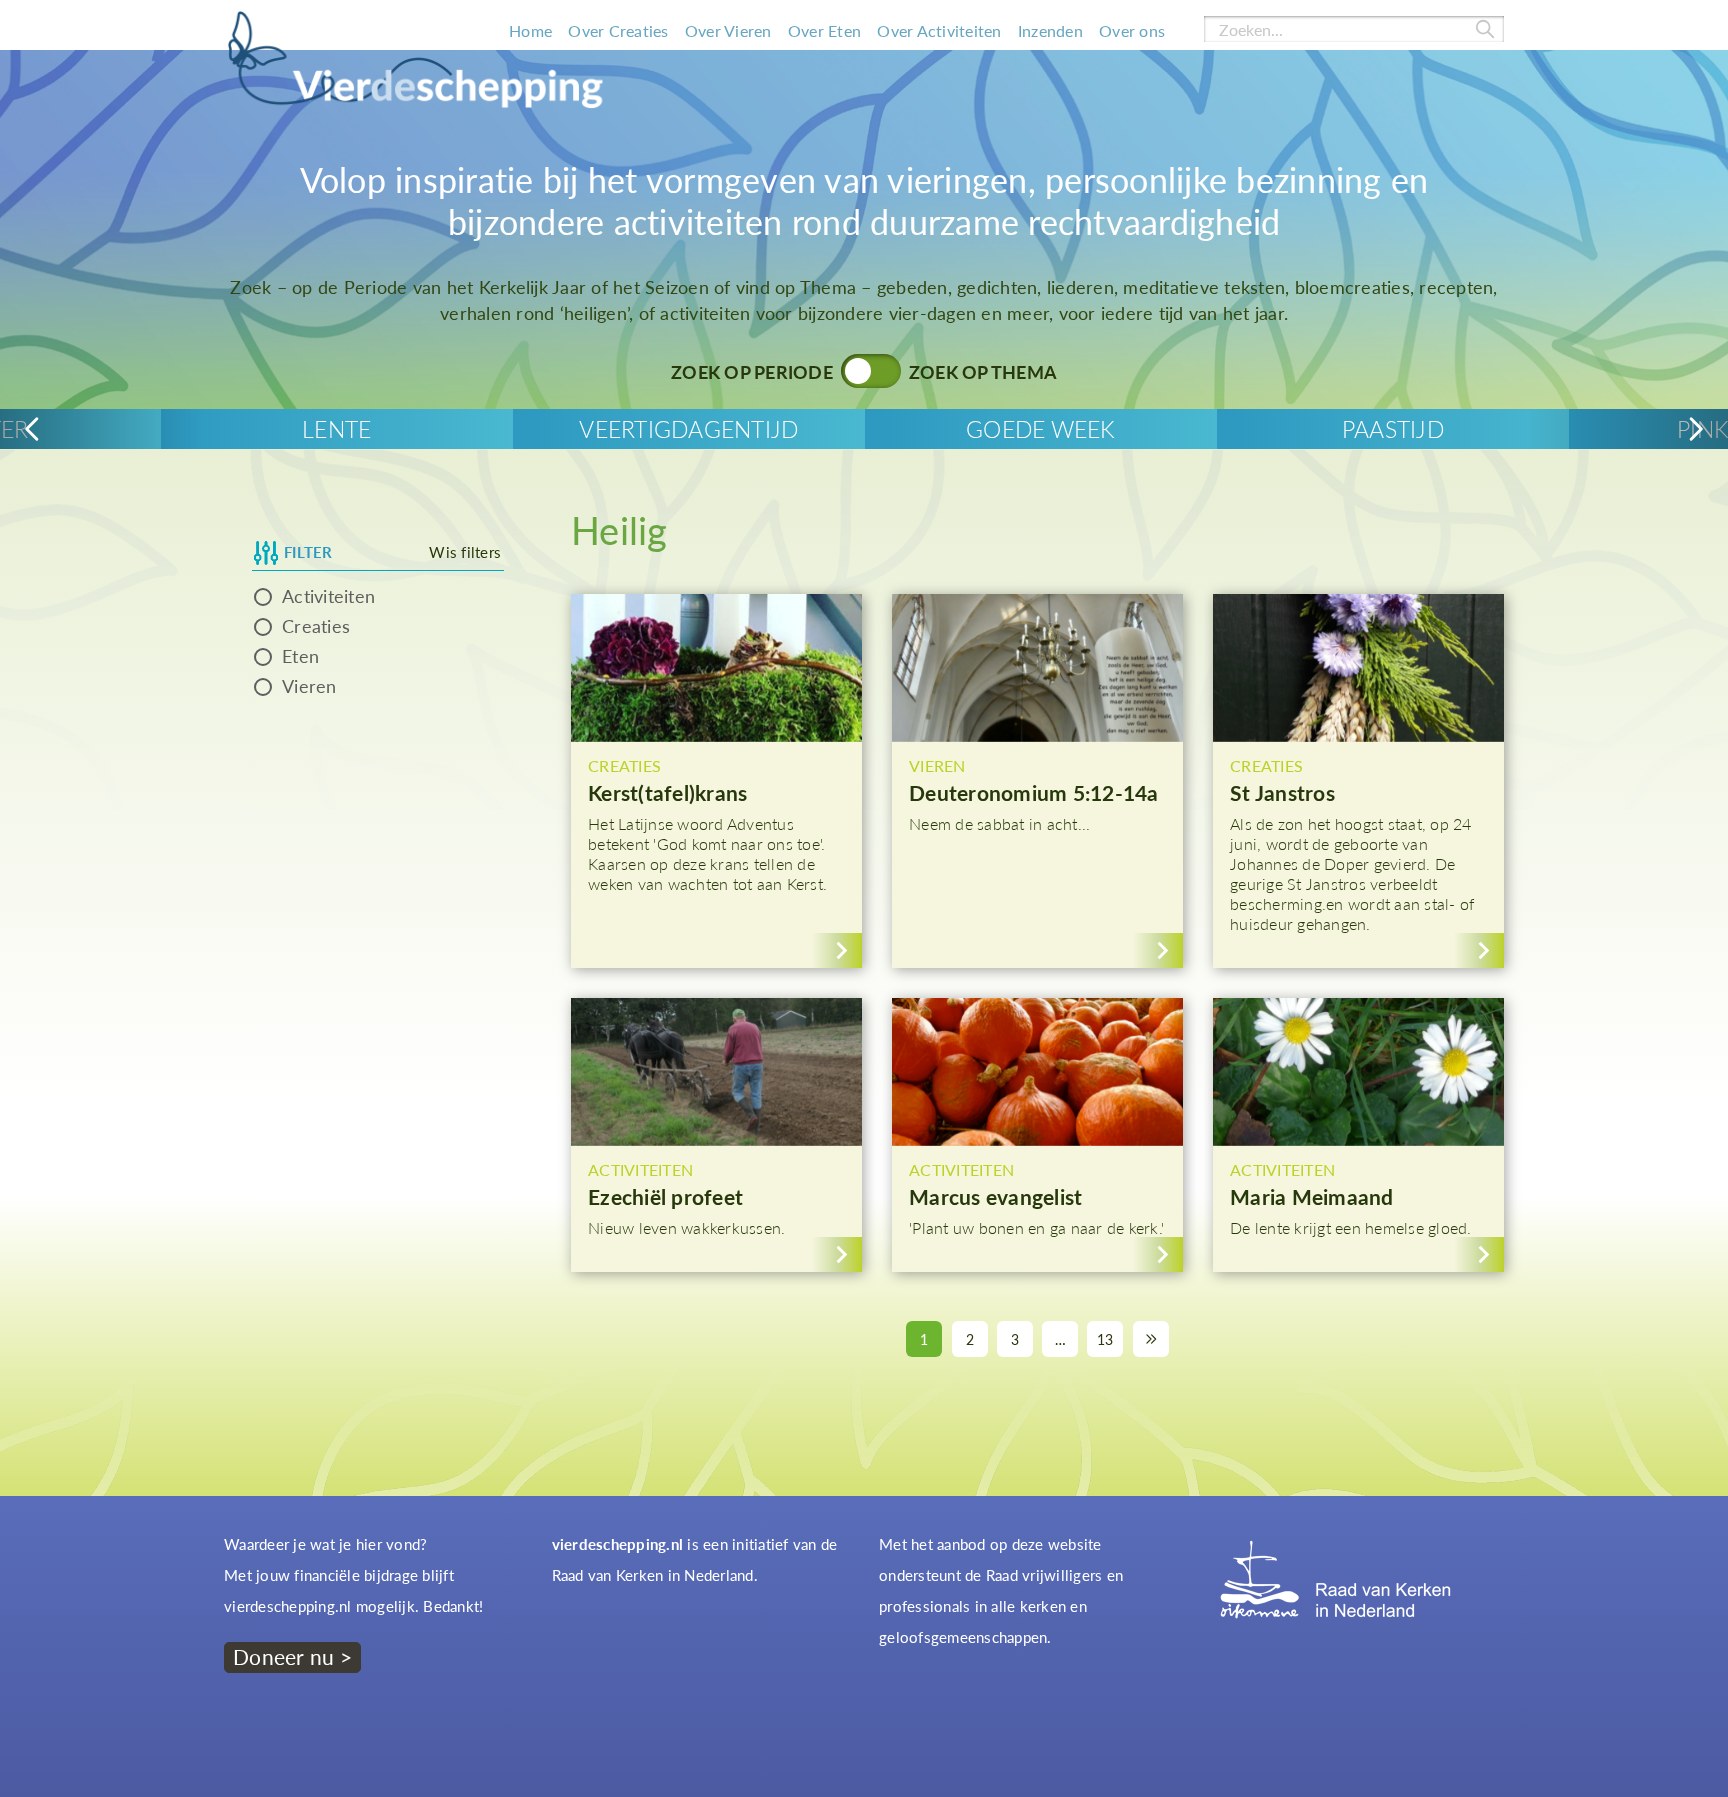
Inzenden (1050, 30)
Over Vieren (728, 30)
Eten (300, 656)
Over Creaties (618, 30)
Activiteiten (328, 596)
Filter (308, 551)
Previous (32, 429)
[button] (716, 781)
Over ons (1132, 30)
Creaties (316, 626)
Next (1695, 429)
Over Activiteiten (939, 30)
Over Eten (824, 30)
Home (530, 30)
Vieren (309, 686)
